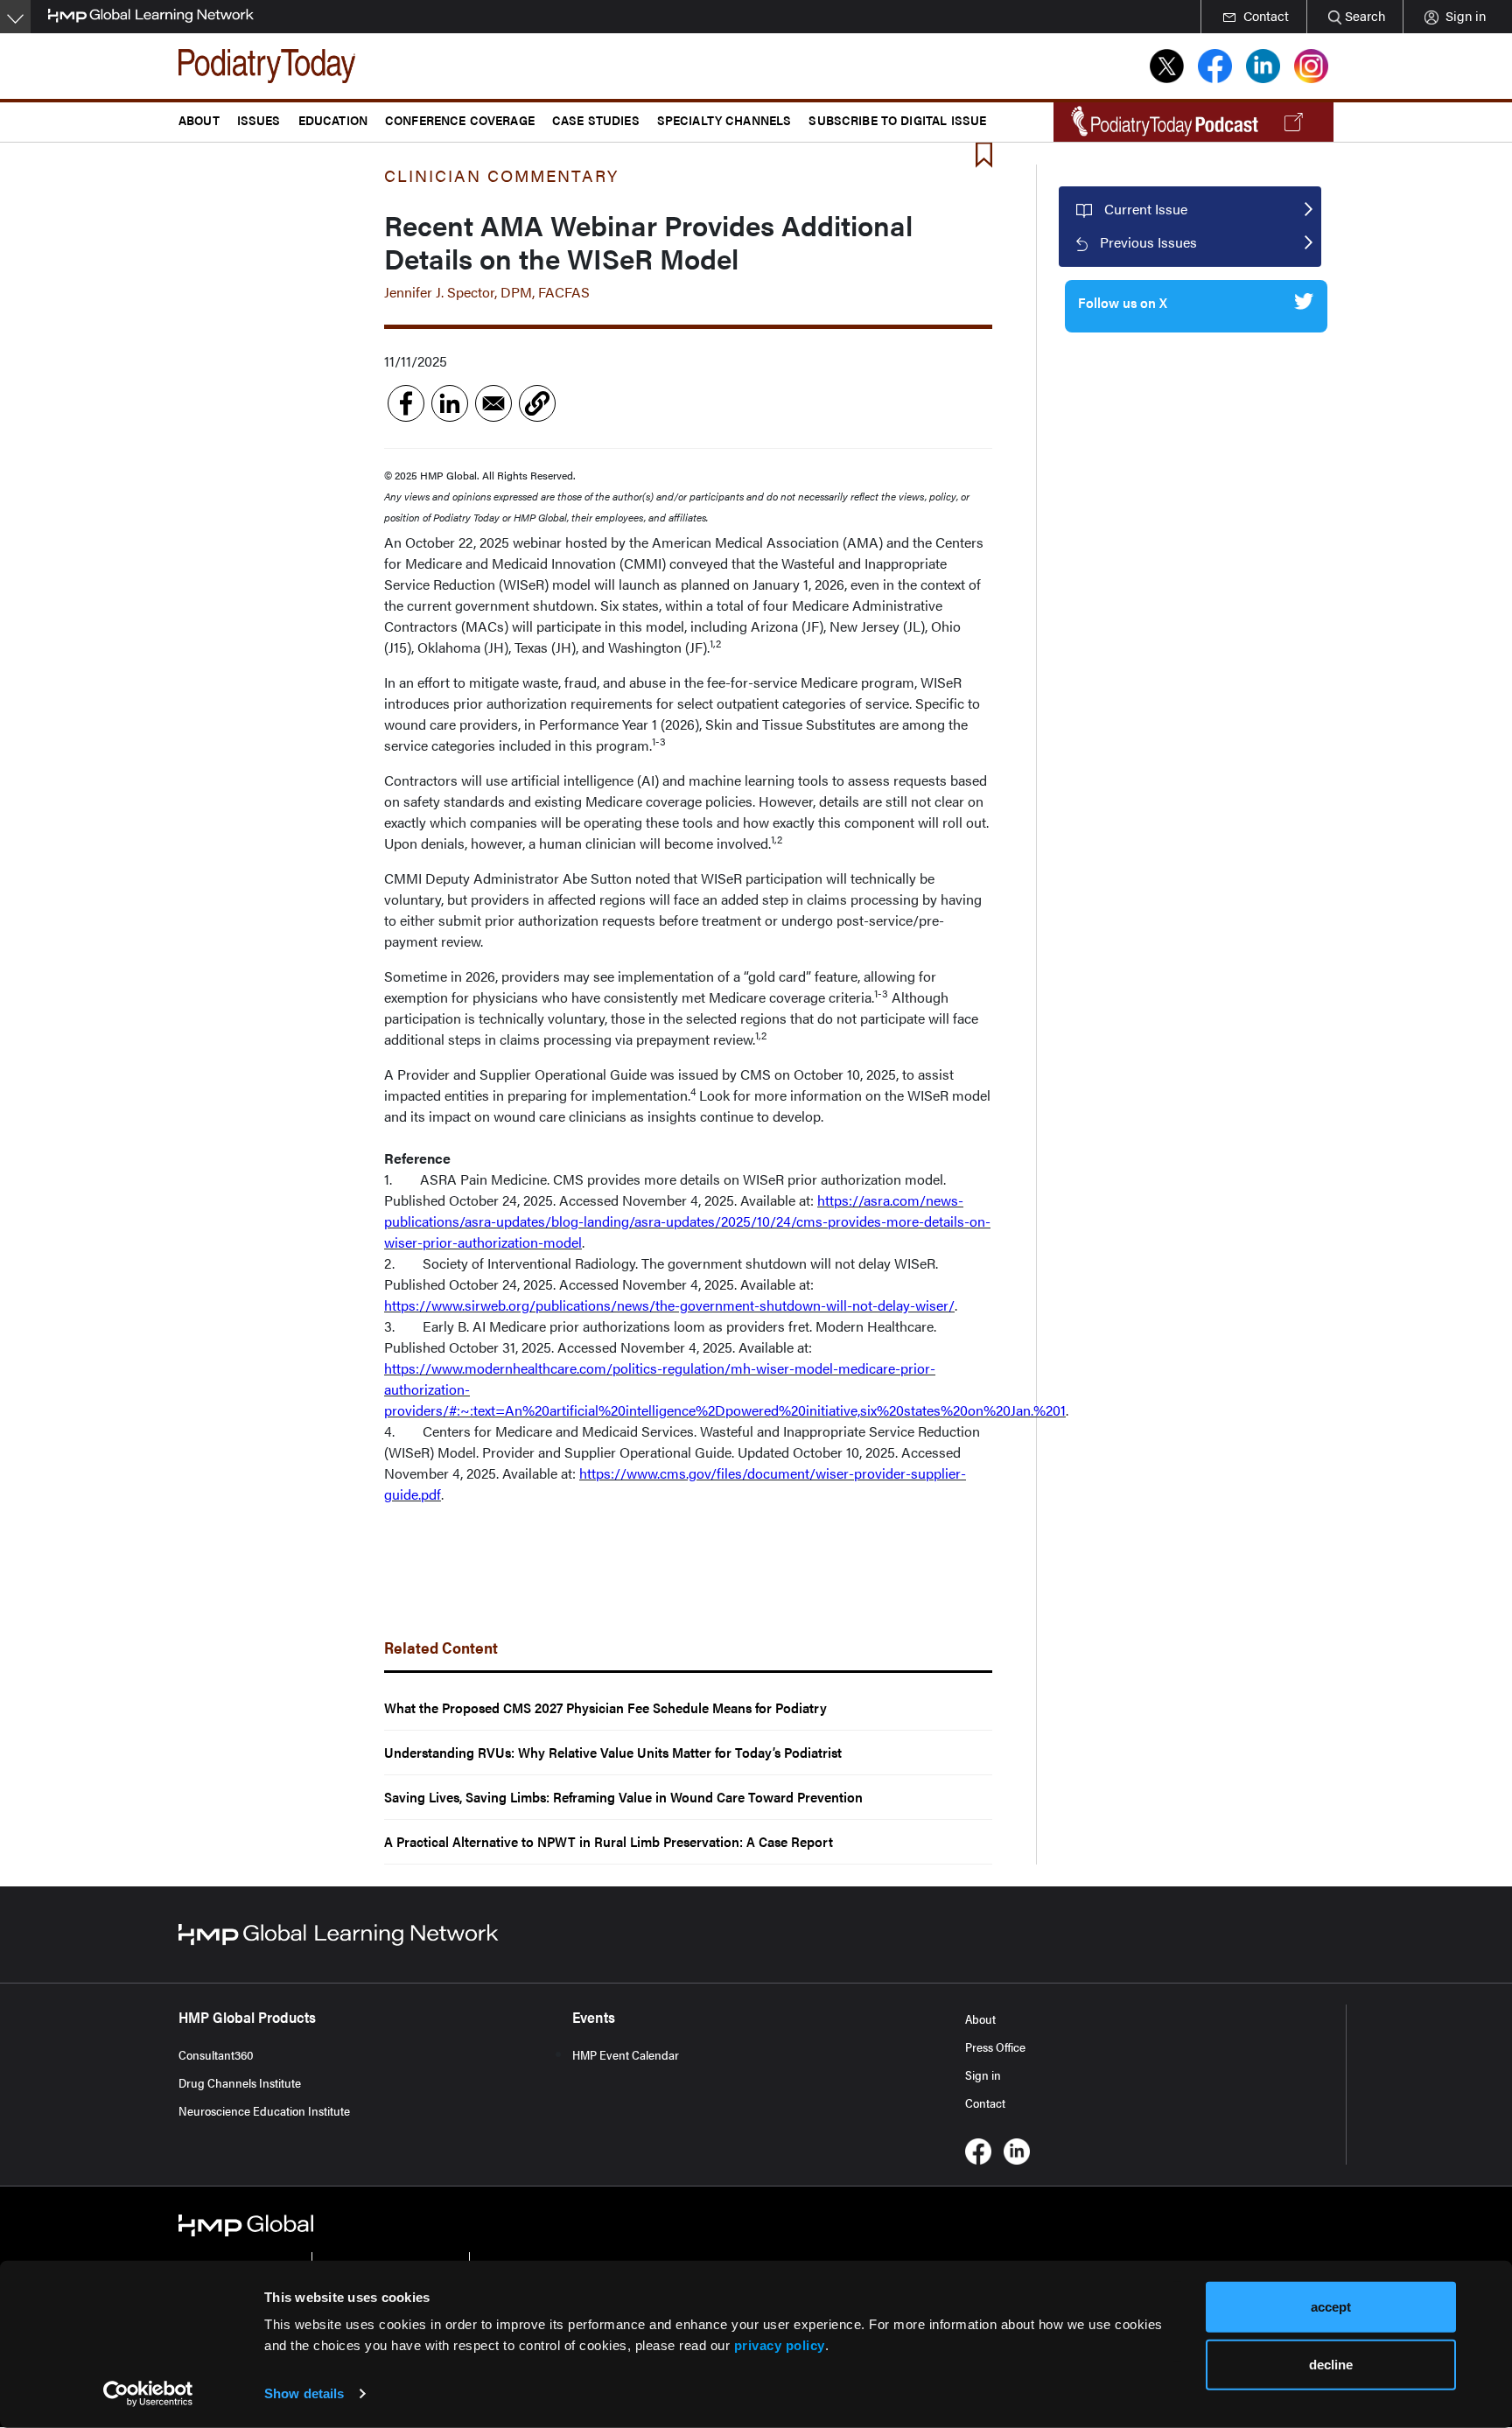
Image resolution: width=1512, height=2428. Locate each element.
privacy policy (780, 2345)
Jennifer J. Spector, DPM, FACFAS (487, 292)
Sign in (983, 2075)
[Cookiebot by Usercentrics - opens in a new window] (148, 2394)
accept (1331, 2307)
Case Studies (596, 119)
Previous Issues (1148, 242)
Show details (304, 2393)
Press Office (995, 2047)
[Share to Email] (493, 403)
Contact (985, 2103)
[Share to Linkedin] (450, 403)
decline (1331, 2364)
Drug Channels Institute (240, 2082)
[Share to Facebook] (406, 403)
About (980, 2019)
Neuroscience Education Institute (264, 2110)
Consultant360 (216, 2054)
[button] (537, 403)
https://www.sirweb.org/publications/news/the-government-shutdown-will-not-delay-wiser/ (669, 1305)
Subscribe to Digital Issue (897, 119)
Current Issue (1146, 209)
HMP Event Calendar (626, 2054)
